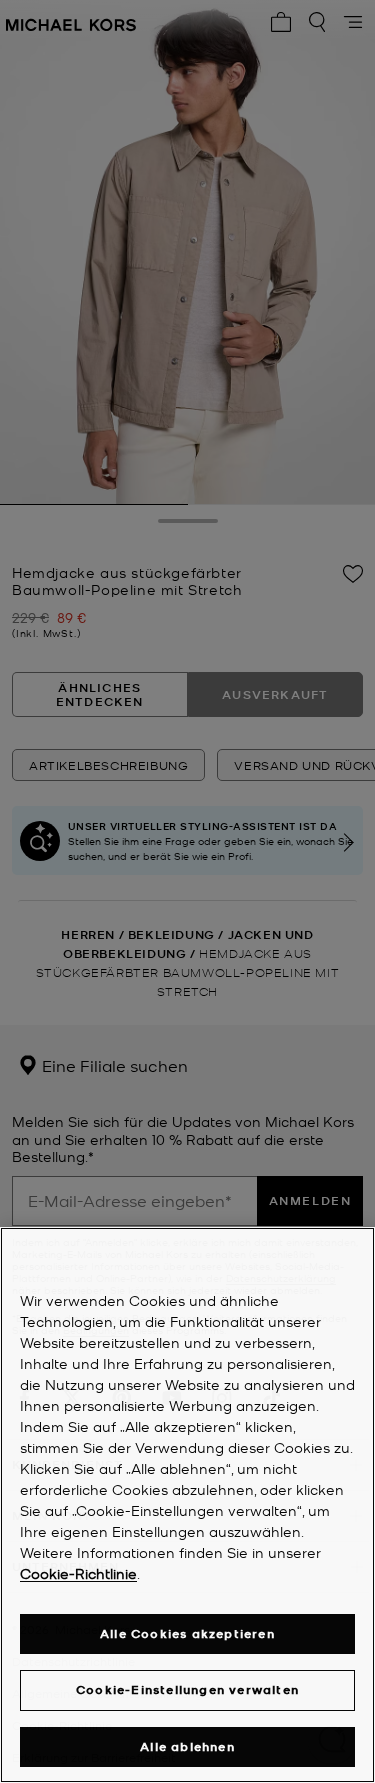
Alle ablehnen (187, 1746)
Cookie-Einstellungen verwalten (187, 1689)
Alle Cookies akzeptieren (187, 1633)
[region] (187, 1505)
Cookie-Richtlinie (78, 1573)
